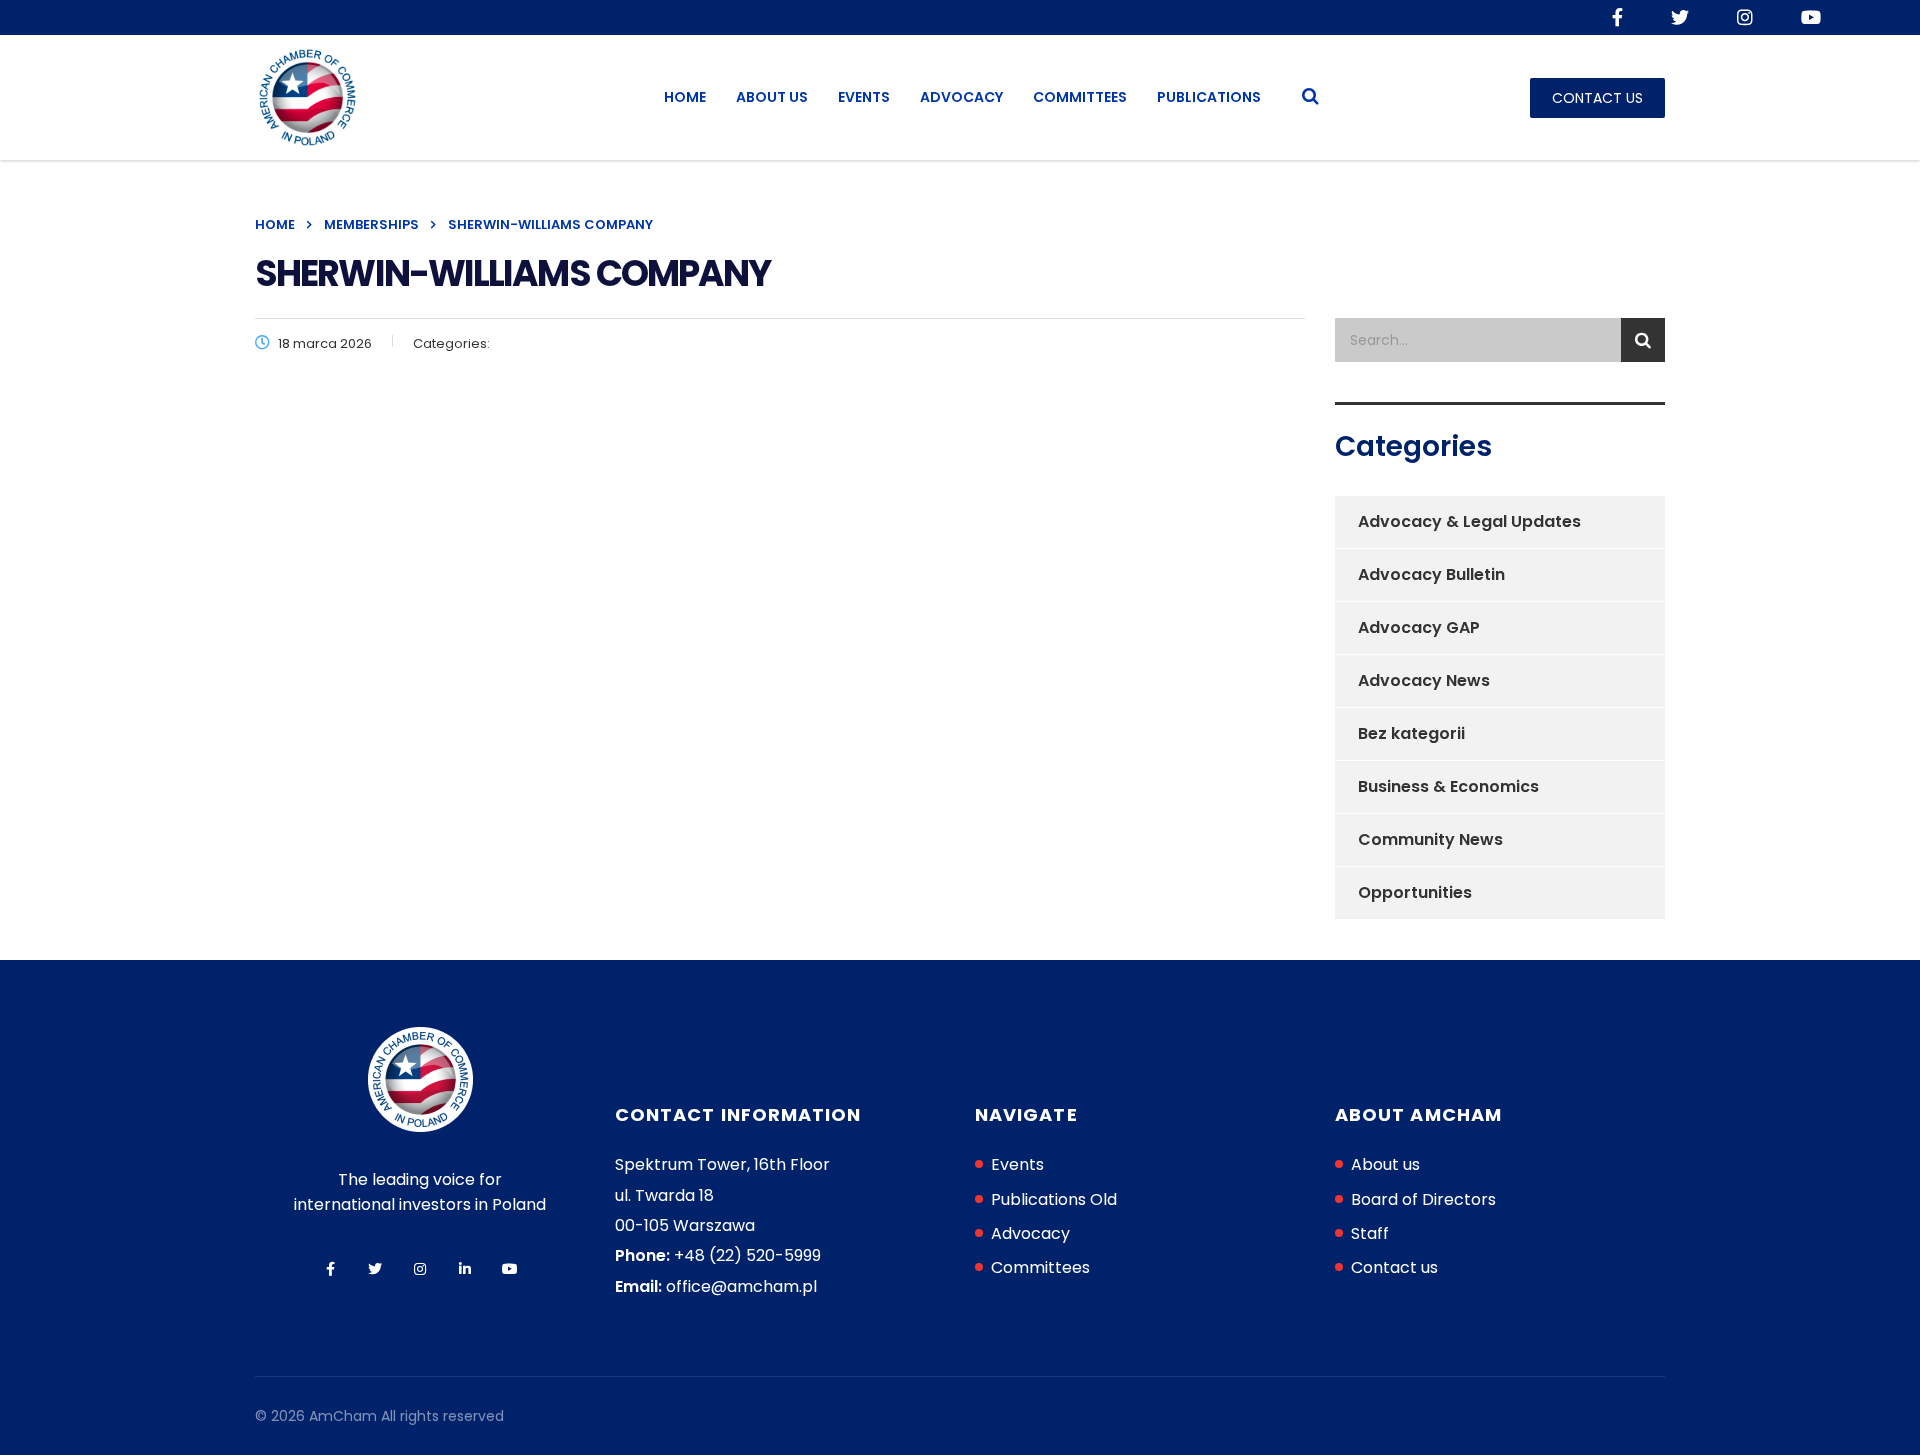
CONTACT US (1597, 98)
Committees (1080, 97)
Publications (1209, 97)
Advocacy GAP (1419, 627)
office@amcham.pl (741, 1286)
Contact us (1394, 1267)
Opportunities (1415, 892)
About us (772, 97)
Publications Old (1054, 1199)
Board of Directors (1423, 1199)
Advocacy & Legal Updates (1469, 521)
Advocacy (961, 97)
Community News (1430, 839)
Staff (1370, 1233)
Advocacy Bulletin (1431, 574)
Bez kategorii (1411, 733)
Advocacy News (1424, 680)
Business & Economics (1448, 786)
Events (864, 97)
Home (685, 97)
